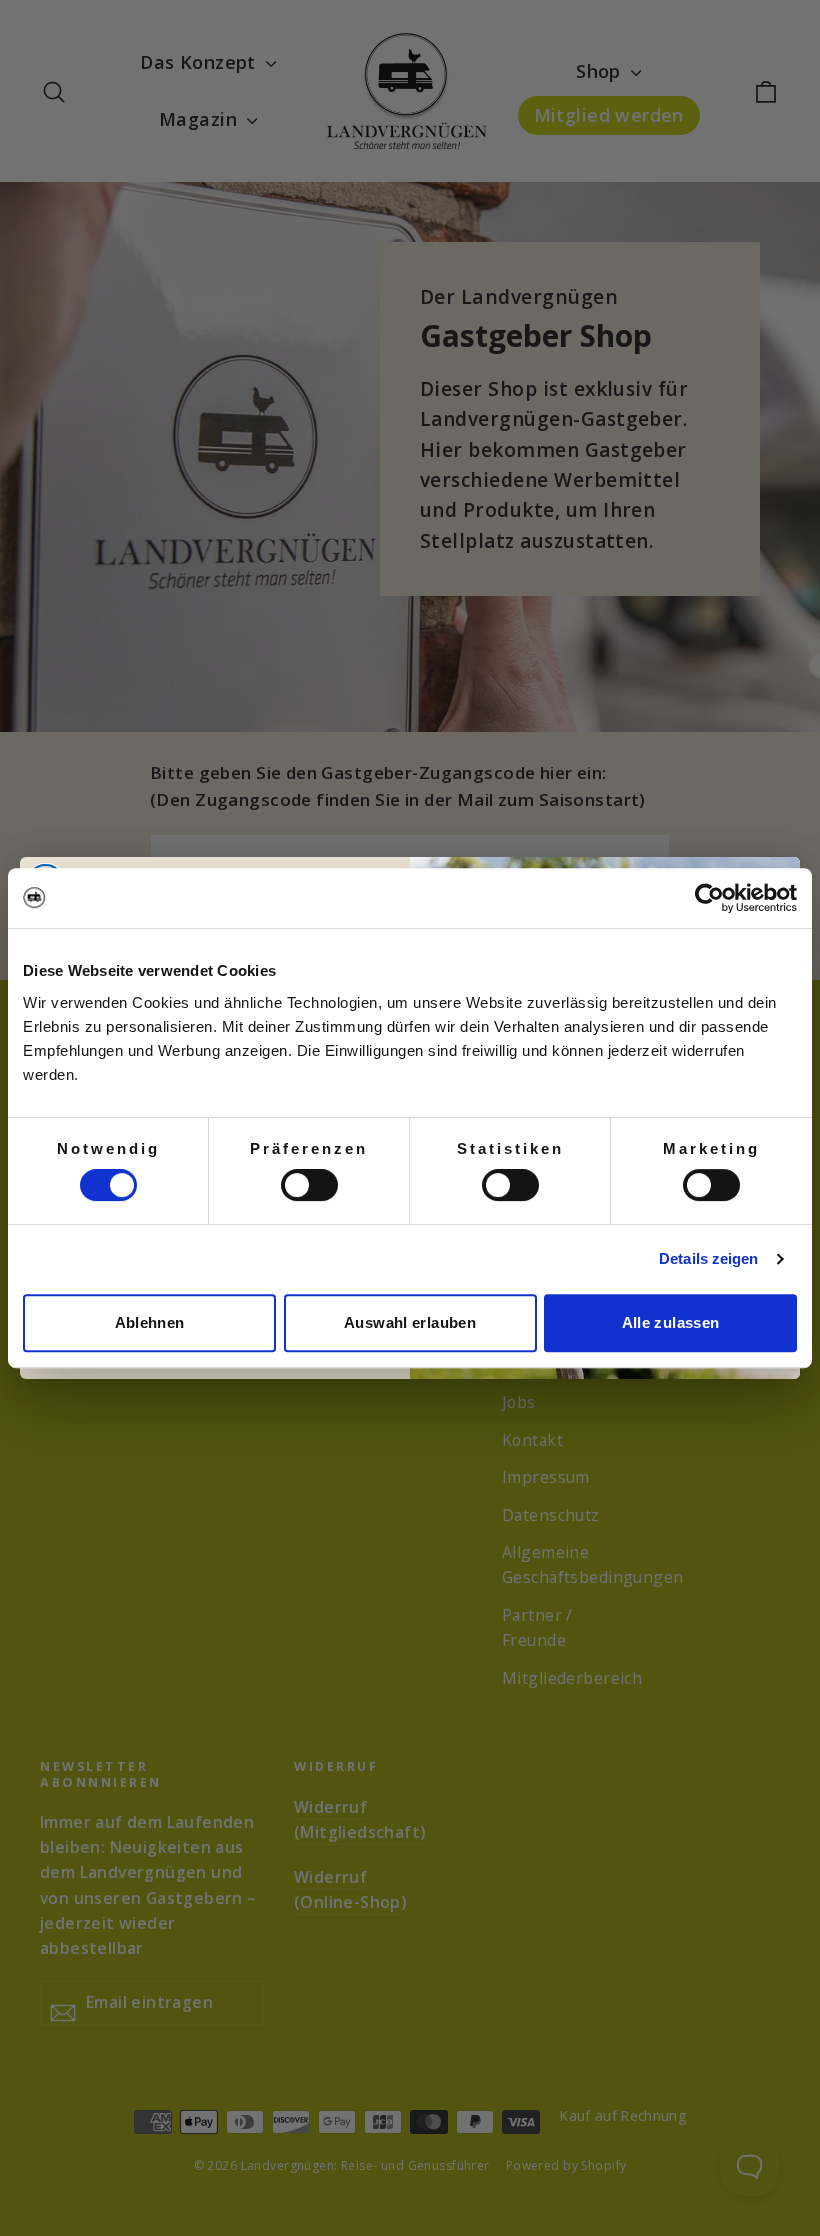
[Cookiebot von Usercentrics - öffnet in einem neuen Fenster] (709, 898)
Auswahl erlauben (410, 1322)
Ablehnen (150, 1322)
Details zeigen (708, 1258)
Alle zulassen (671, 1322)
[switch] (309, 1185)
